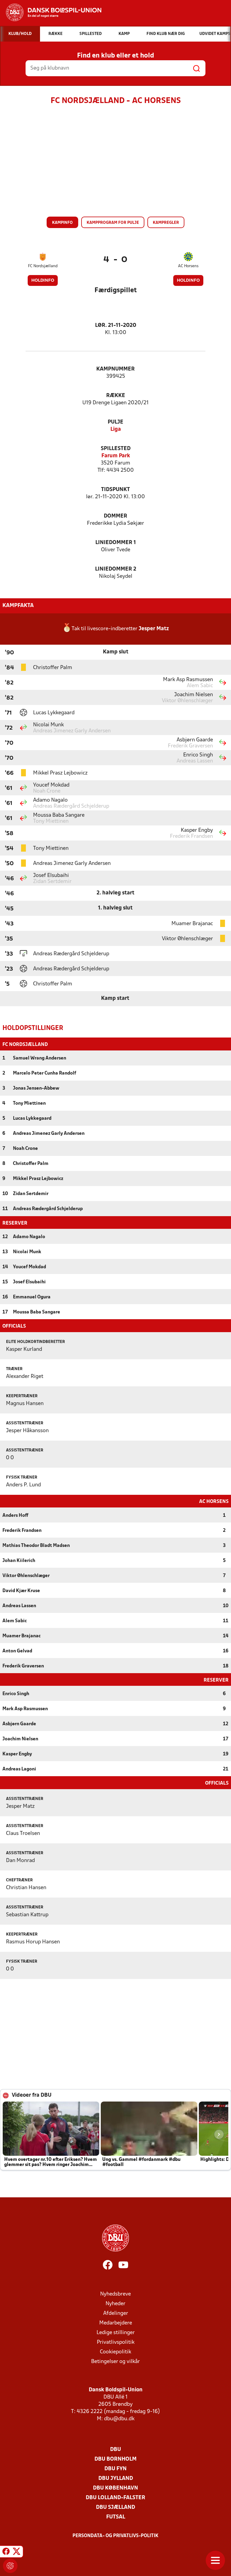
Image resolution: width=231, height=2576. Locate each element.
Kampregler (166, 223)
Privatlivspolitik (116, 2342)
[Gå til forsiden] (51, 12)
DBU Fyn (115, 2469)
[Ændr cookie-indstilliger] (10, 2566)
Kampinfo (62, 223)
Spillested (116, 449)
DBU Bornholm (115, 2459)
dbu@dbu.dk (119, 2419)
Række (116, 396)
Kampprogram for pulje (113, 223)
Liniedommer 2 (116, 569)
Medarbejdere (116, 2323)
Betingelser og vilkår (115, 2362)
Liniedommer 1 (116, 543)
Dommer (115, 516)
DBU (115, 2450)
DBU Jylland (116, 2479)
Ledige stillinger (116, 2333)
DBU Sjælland (115, 2507)
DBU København (115, 2488)
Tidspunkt (115, 490)
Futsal (116, 2517)
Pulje (115, 422)
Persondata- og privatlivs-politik (115, 2536)
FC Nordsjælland (43, 266)
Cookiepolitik (115, 2352)
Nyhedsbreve (115, 2294)
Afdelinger (116, 2313)
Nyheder (115, 2304)
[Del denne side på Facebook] (6, 2553)
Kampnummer (115, 369)
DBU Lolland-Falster (115, 2498)
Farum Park (116, 456)
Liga (116, 429)
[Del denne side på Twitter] (17, 2553)
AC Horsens (188, 266)
